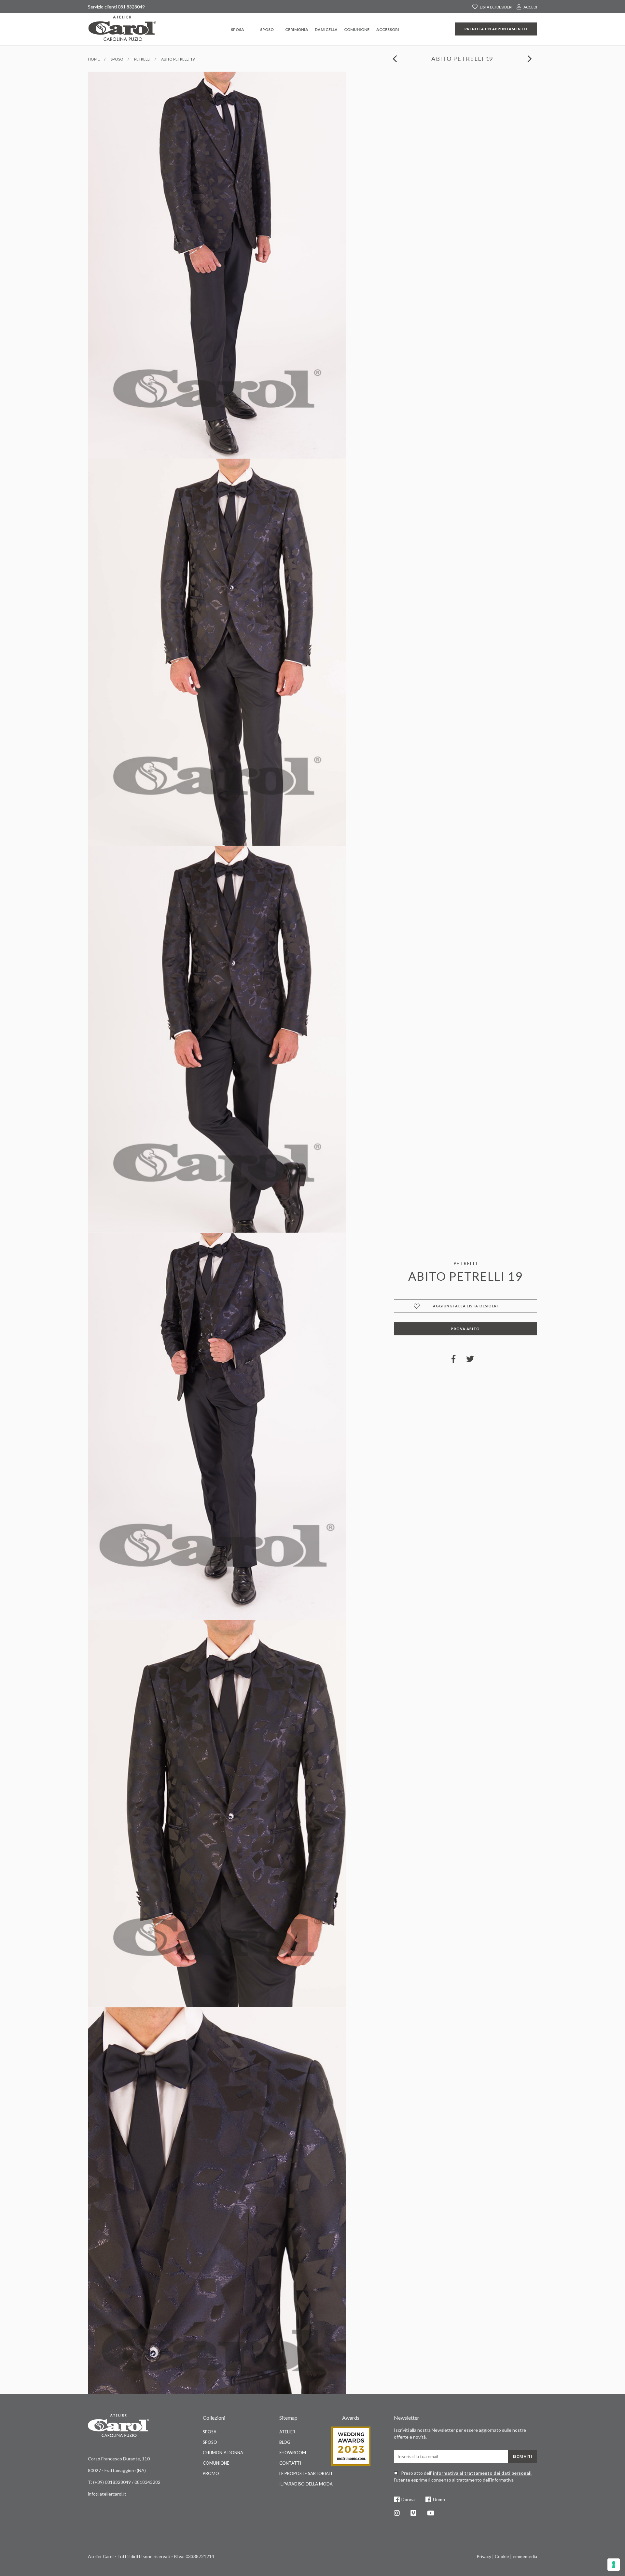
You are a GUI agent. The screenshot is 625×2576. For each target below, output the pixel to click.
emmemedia (525, 2556)
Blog (285, 2442)
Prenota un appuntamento (496, 29)
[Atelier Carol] (122, 28)
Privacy (484, 2556)
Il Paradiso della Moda (306, 2484)
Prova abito (465, 1329)
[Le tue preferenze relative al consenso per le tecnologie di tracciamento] (614, 2565)
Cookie (502, 2556)
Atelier (287, 2432)
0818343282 (147, 2482)
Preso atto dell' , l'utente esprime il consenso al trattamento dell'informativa (463, 2476)
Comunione (357, 29)
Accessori (388, 29)
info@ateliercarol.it (107, 2494)
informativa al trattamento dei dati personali (482, 2473)
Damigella (326, 29)
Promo (211, 2473)
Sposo (267, 29)
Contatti (290, 2463)
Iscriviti (523, 2456)
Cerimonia (297, 29)
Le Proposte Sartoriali (306, 2473)
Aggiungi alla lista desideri (466, 1306)
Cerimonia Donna (223, 2453)
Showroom (293, 2453)
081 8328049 (131, 7)
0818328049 (118, 2482)
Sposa (237, 29)
